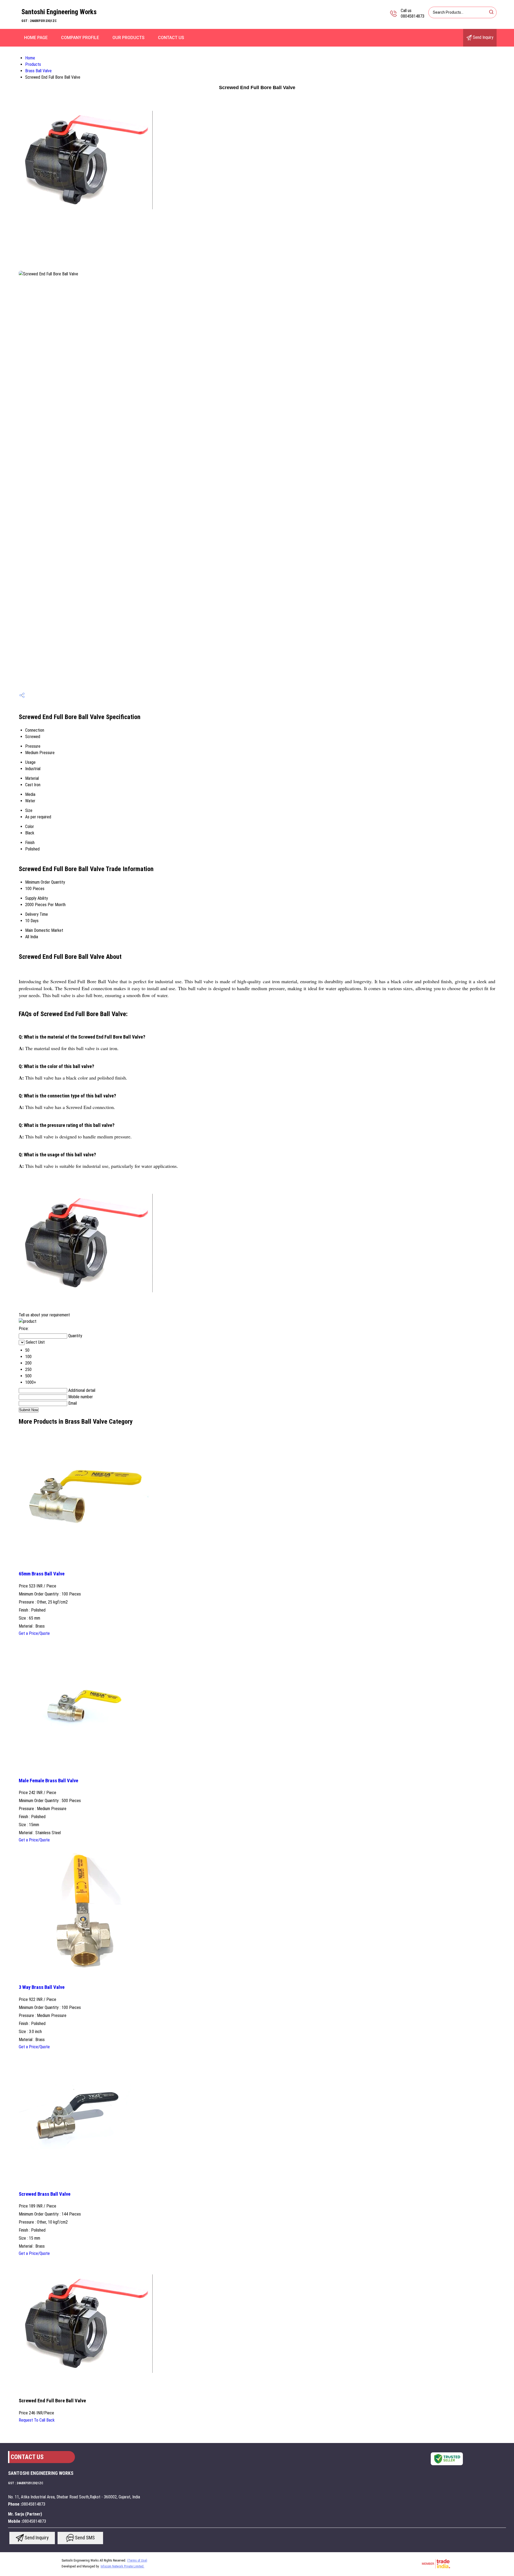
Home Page (36, 38)
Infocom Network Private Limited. (122, 2566)
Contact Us (171, 38)
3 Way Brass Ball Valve (42, 1987)
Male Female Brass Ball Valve (48, 1781)
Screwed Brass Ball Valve (45, 2194)
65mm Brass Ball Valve (42, 1574)
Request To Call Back (37, 2420)
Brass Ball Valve (38, 71)
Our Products (128, 38)
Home (30, 58)
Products (33, 64)
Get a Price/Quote (34, 1633)
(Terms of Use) (137, 2560)
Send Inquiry (483, 37)
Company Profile (80, 38)
